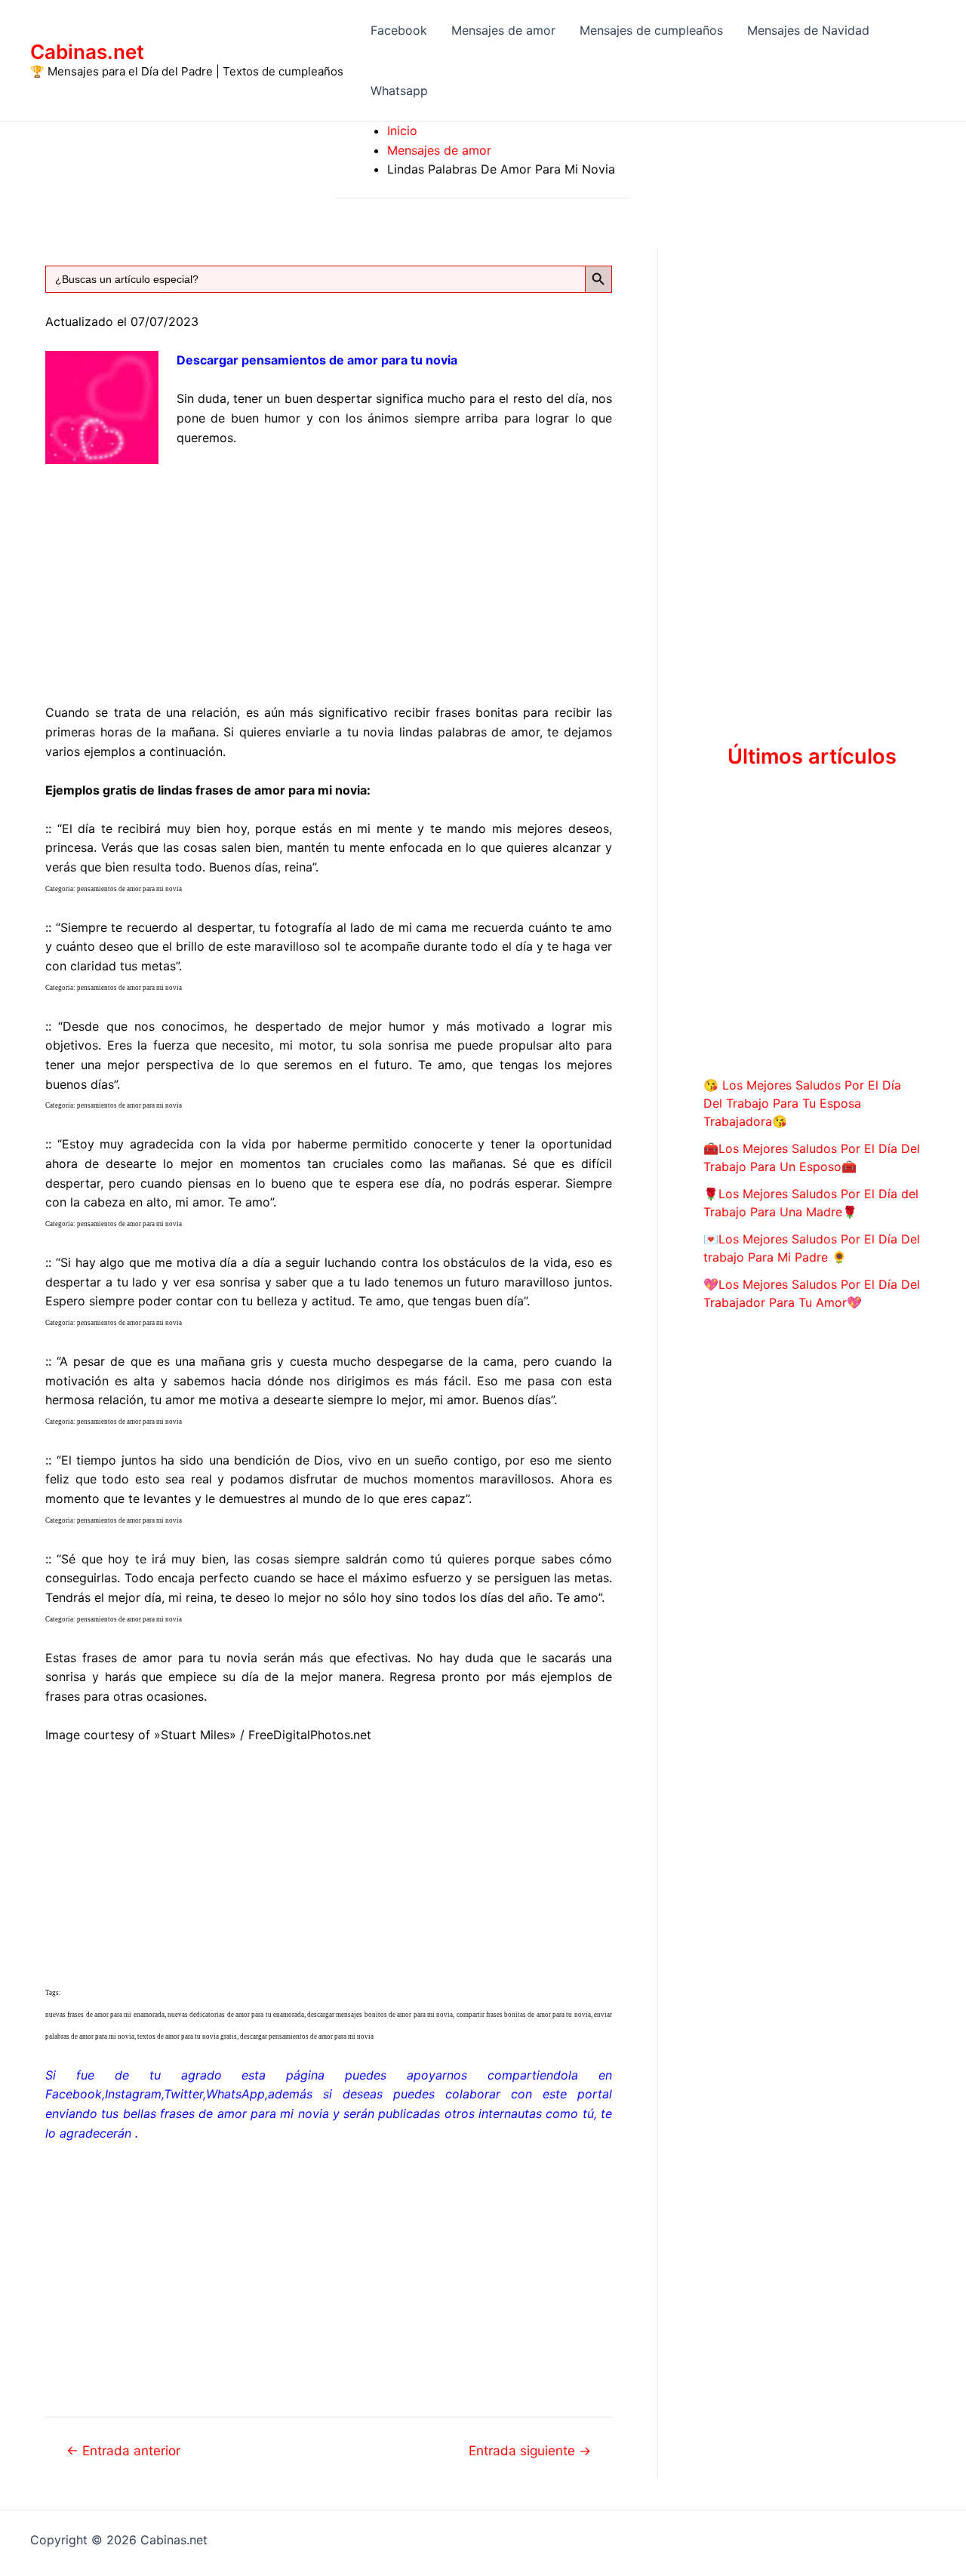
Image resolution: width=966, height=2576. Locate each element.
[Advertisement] (329, 573)
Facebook (399, 30)
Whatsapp (399, 91)
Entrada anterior (123, 2450)
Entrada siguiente (530, 2450)
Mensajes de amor (503, 30)
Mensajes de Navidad (808, 30)
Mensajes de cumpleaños (651, 30)
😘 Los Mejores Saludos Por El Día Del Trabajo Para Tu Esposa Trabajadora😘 (802, 1103)
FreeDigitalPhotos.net (310, 1735)
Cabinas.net (87, 52)
